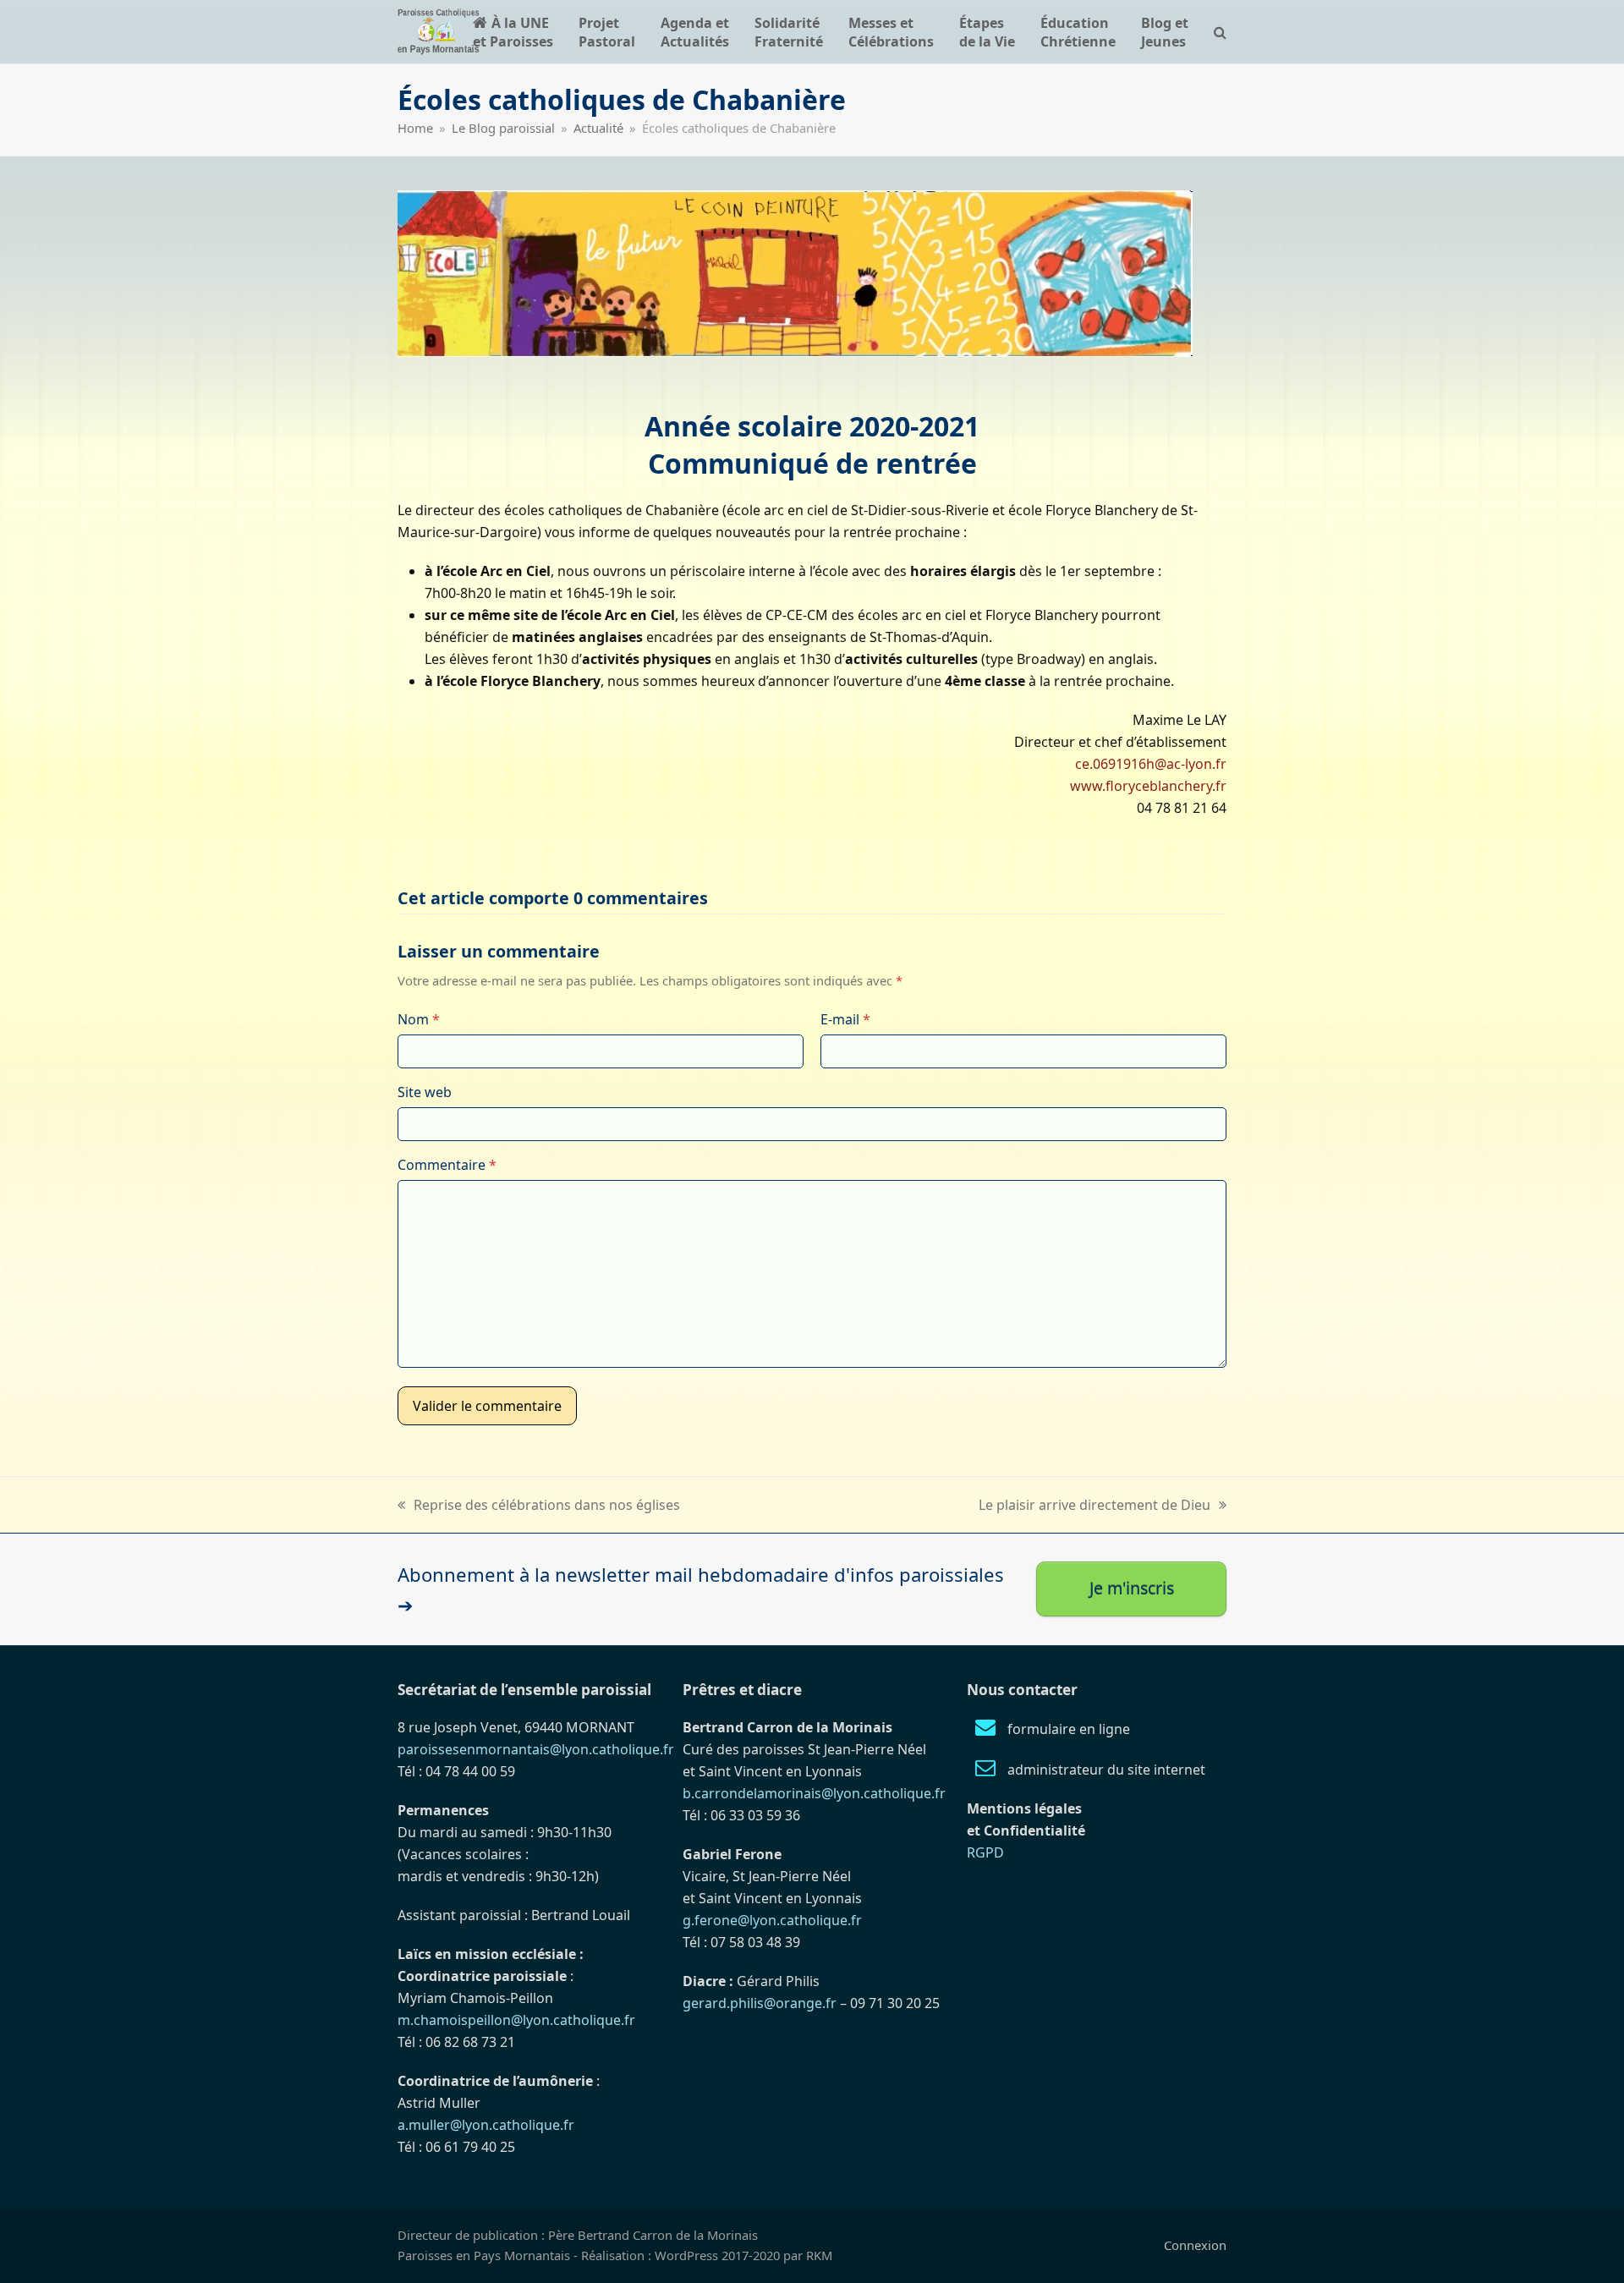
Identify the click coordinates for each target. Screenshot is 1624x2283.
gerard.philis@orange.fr (760, 2003)
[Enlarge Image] (795, 272)
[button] (1220, 32)
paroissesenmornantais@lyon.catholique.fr (536, 1749)
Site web (425, 1092)
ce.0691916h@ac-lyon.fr (1151, 764)
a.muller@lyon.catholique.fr (486, 2125)
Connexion (1195, 2245)
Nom (419, 1019)
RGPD (985, 1852)
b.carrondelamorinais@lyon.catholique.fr (814, 1793)
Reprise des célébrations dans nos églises (539, 1506)
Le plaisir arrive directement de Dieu (1095, 1506)
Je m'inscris (1132, 1588)
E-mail (845, 1019)
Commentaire (447, 1165)
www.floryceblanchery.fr (1148, 786)
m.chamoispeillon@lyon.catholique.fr (516, 2020)
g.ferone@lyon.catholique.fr (772, 1920)
